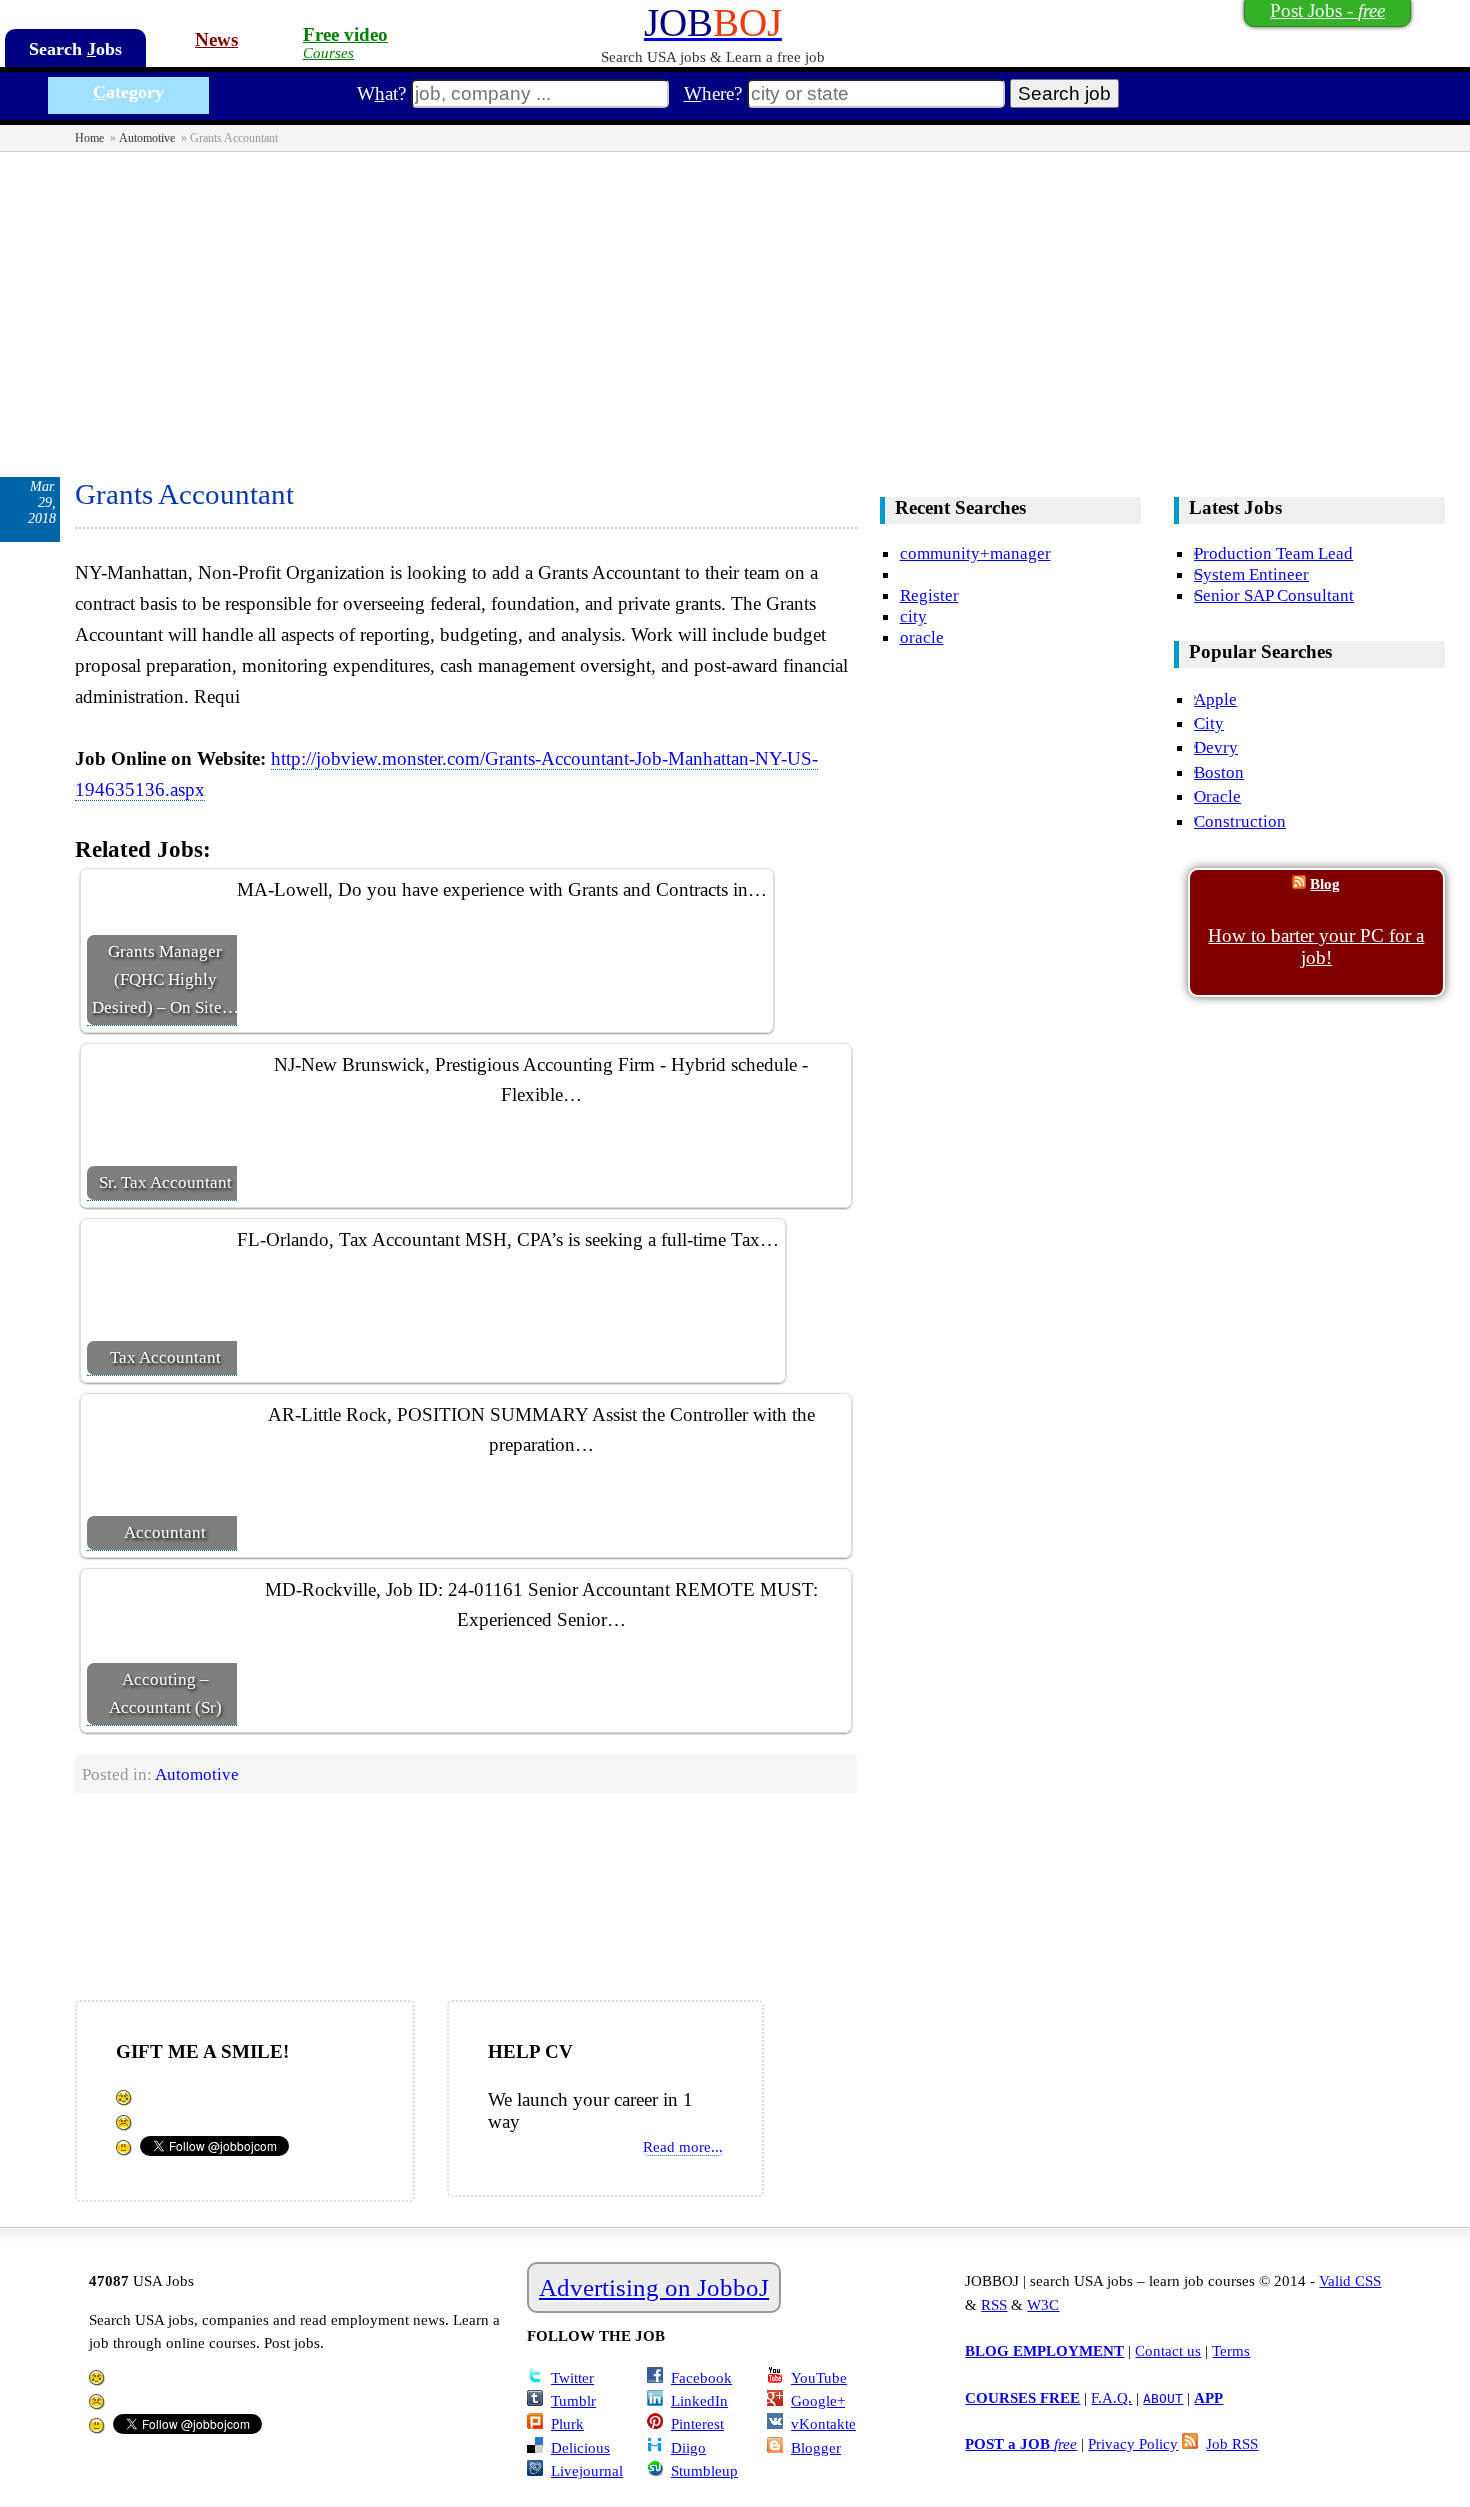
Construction (1240, 821)
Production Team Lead (1273, 553)
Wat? (381, 93)
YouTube (819, 2377)
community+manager (975, 553)
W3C (1043, 2304)
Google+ (818, 2400)
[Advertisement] (735, 302)
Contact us (1168, 2350)
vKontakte (823, 2423)
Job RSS (1232, 2443)
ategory (128, 92)
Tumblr (573, 2400)
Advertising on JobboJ (654, 2287)
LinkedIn (699, 2400)
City (1209, 723)
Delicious (580, 2447)
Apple (1215, 699)
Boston (1219, 772)
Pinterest (697, 2423)
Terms (1231, 2350)
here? (713, 93)
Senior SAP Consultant (1274, 595)
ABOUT (1163, 2398)
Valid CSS (1350, 2280)
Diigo (688, 2447)
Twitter (572, 2377)
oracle (922, 637)
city (913, 616)
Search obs (75, 49)
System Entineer (1251, 574)
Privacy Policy (1133, 2443)
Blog (1325, 883)
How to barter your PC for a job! (1316, 946)
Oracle (1217, 796)
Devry (1216, 747)
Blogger (816, 2447)
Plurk (567, 2423)
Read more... (683, 2146)
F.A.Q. (1111, 2397)
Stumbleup (704, 2470)
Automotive (147, 138)
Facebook (701, 2377)
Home (89, 138)
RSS (994, 2304)
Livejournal (587, 2470)
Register (929, 595)
